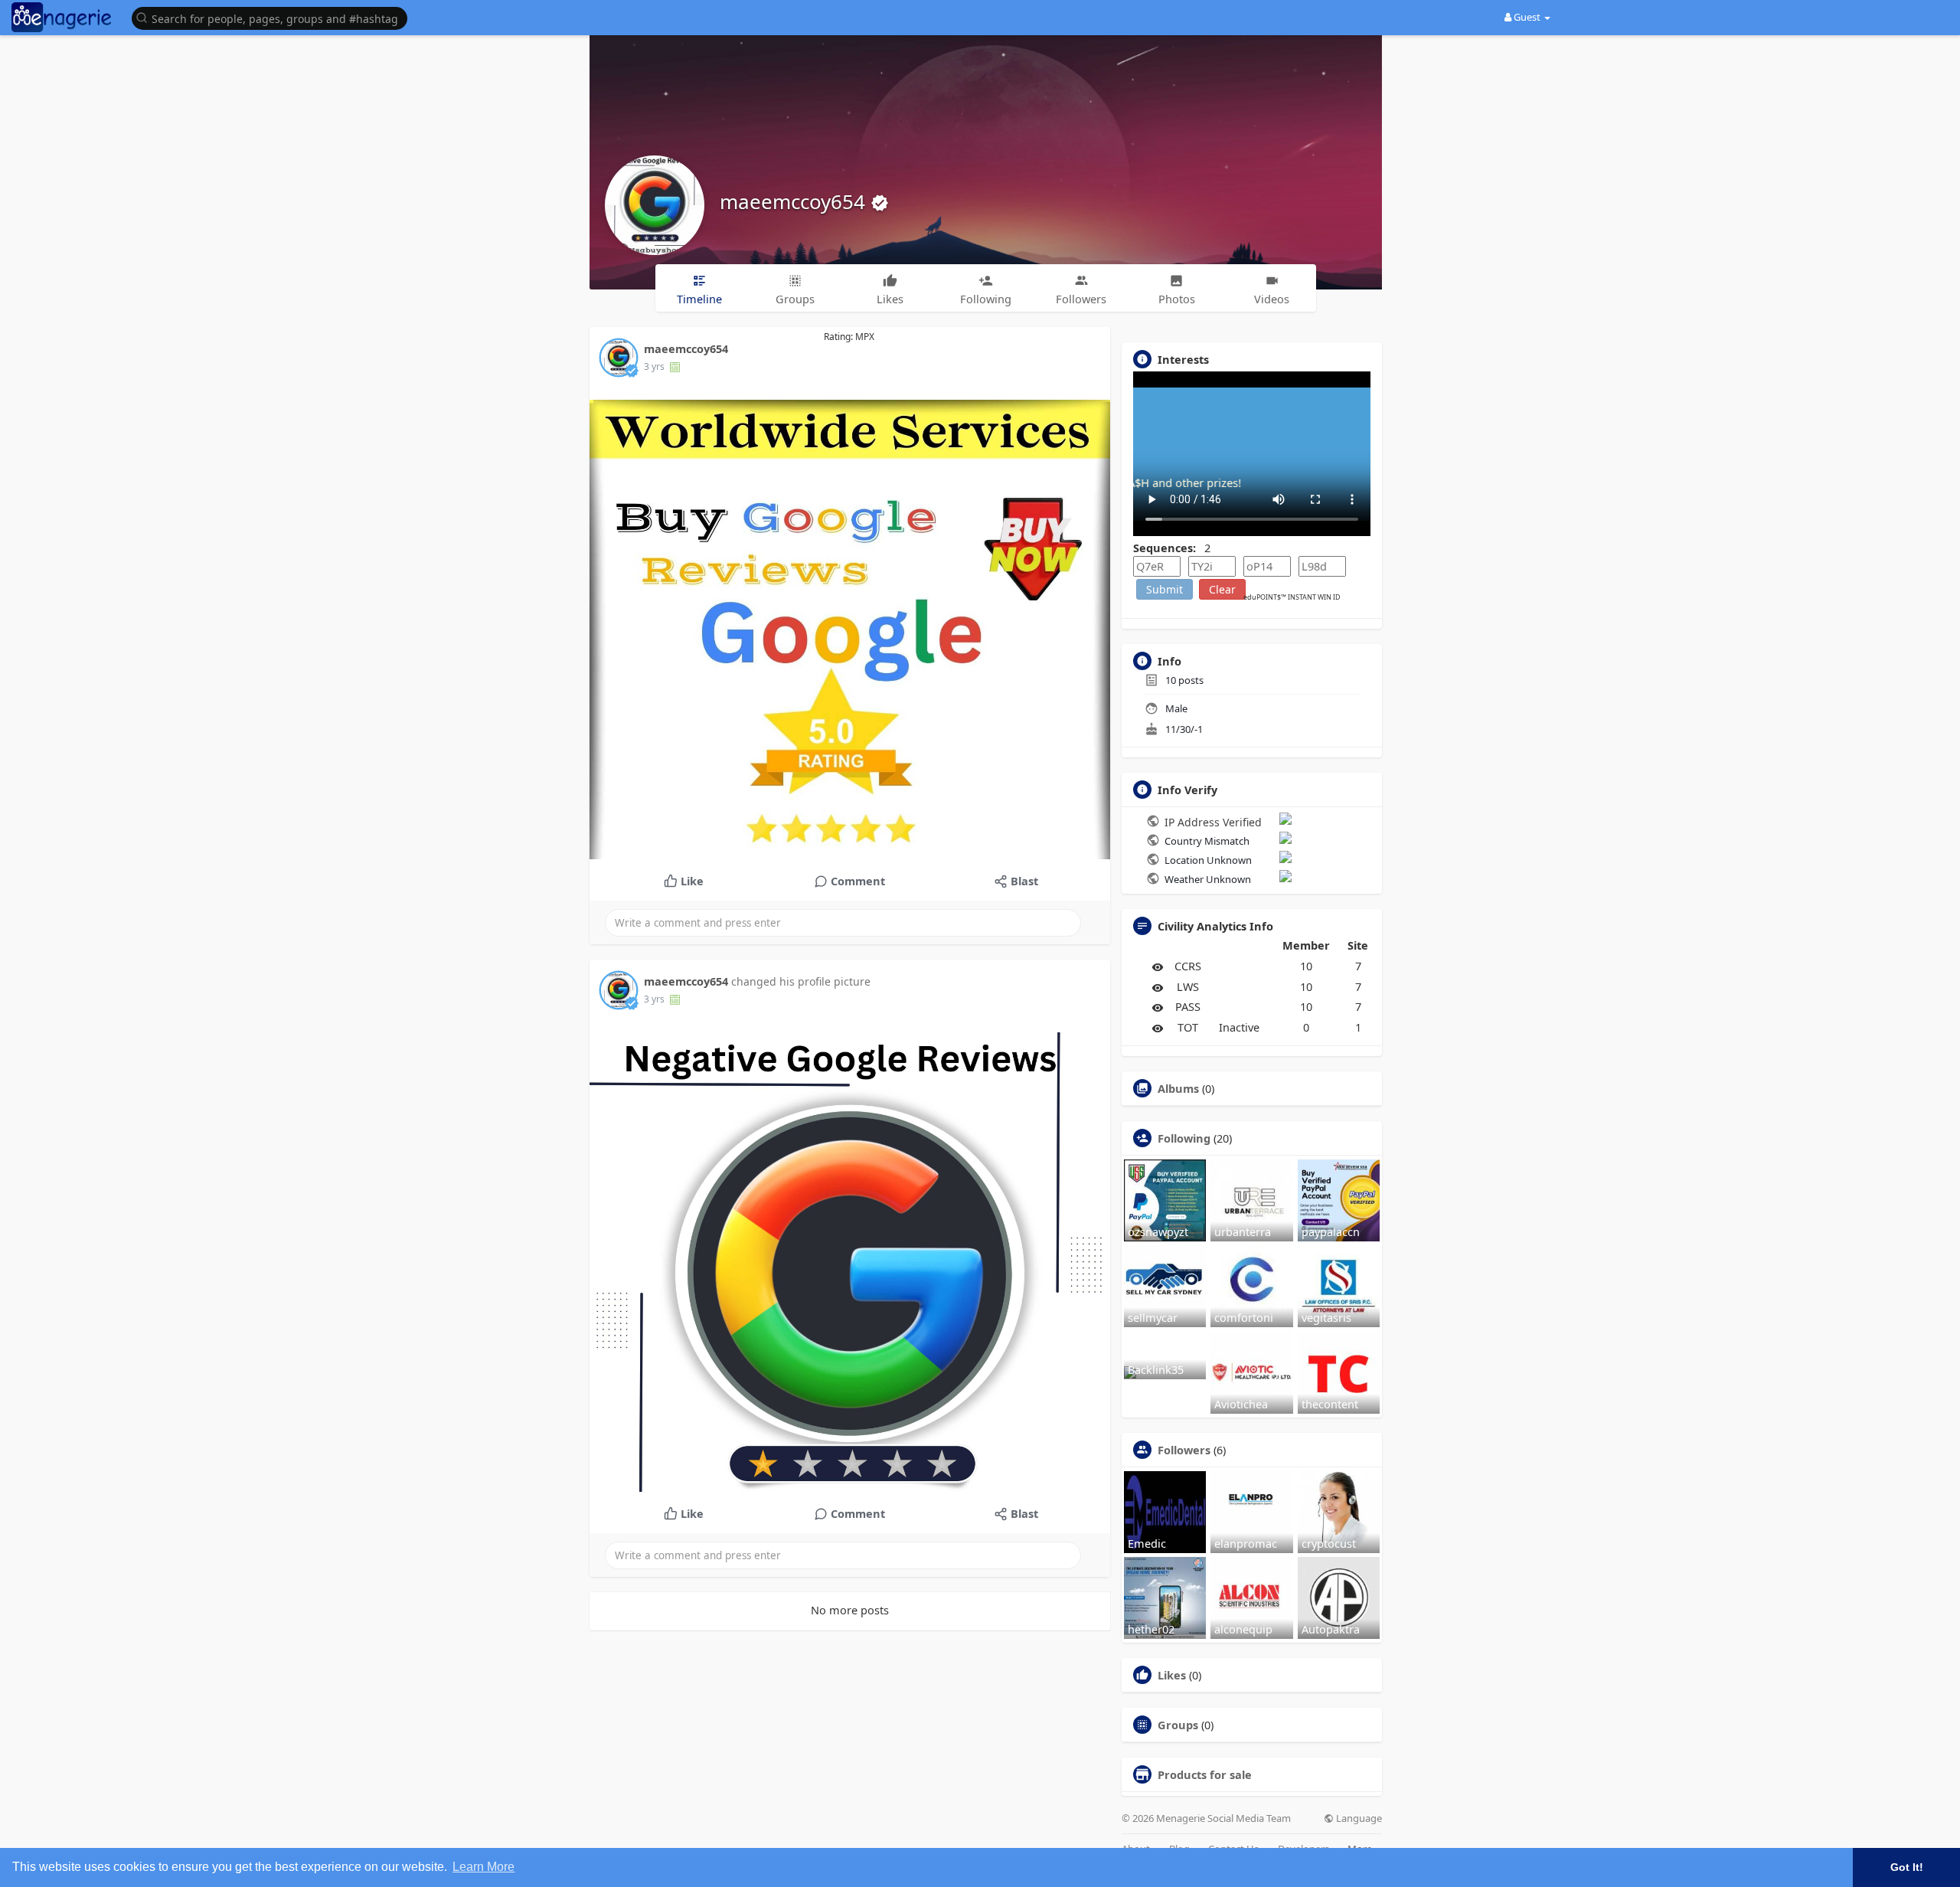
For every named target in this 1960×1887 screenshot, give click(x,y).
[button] (273, 17)
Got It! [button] (1907, 1867)
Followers (1184, 1450)
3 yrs (654, 366)
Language (1358, 1818)
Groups (1178, 1725)
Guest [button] (1527, 17)
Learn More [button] (483, 1867)
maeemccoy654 (795, 201)
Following (1184, 1138)
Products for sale (1205, 1774)
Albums (1178, 1088)
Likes (1172, 1675)
